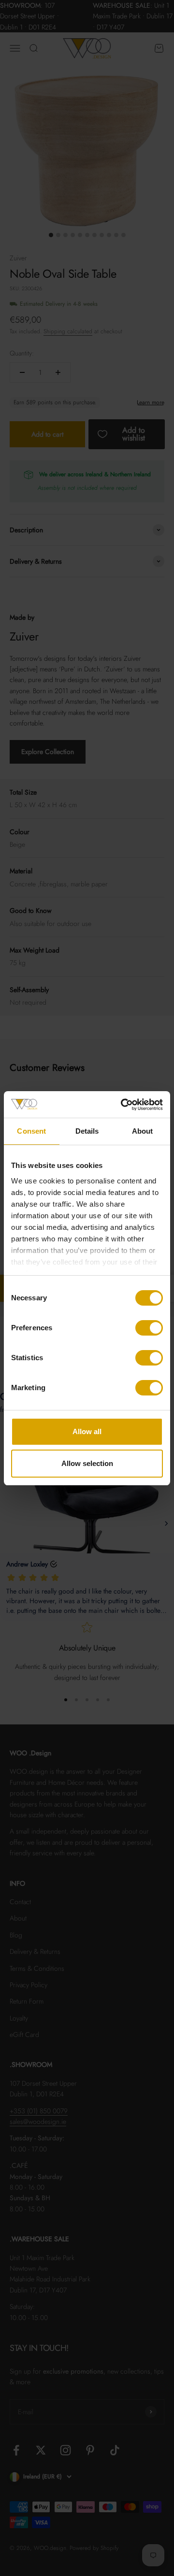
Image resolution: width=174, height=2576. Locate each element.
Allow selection (87, 1463)
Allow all (87, 1431)
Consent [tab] (31, 1131)
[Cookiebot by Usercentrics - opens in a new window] (123, 1105)
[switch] (149, 1328)
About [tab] (143, 1131)
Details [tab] (87, 1131)
